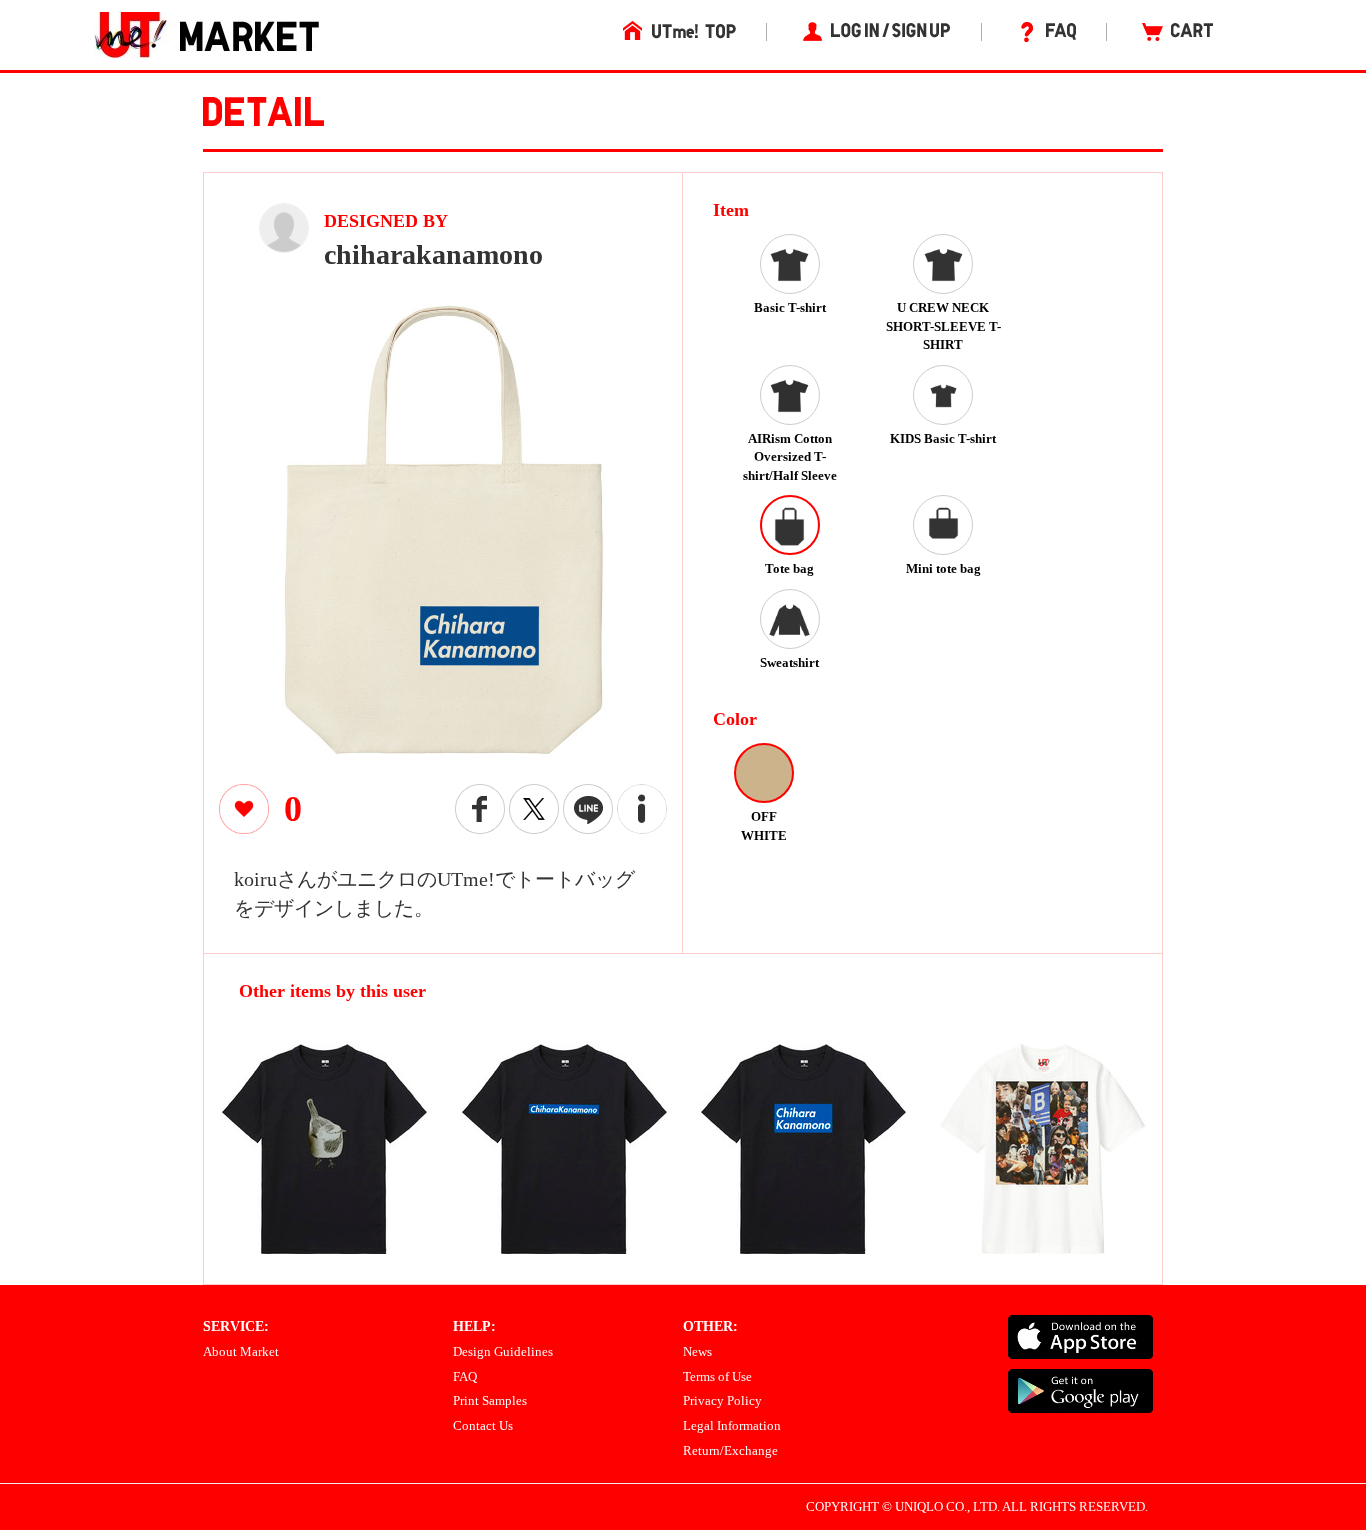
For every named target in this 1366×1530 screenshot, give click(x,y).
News (697, 1351)
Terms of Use (717, 1376)
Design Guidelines (503, 1351)
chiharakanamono (433, 254)
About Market (241, 1351)
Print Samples (490, 1400)
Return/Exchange (730, 1450)
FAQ (465, 1376)
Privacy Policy (722, 1400)
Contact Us (483, 1425)
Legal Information (732, 1425)
